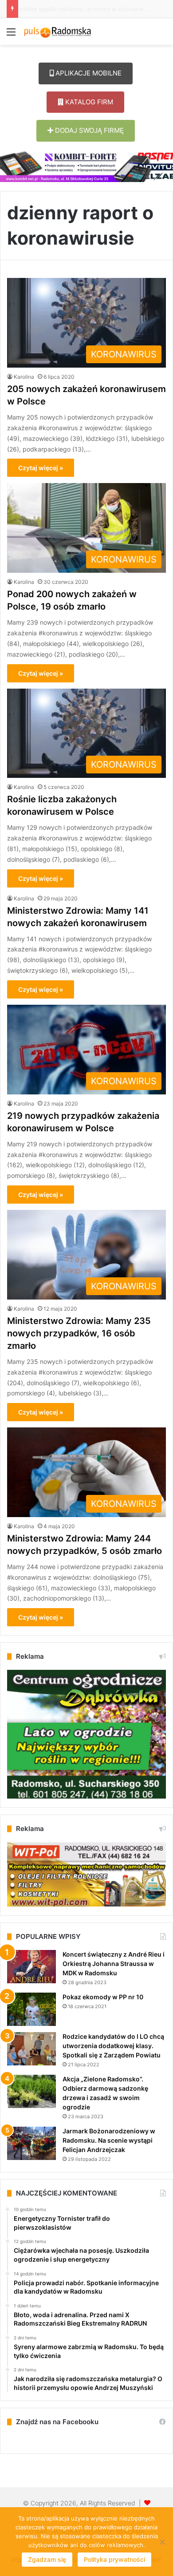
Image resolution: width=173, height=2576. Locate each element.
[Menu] (11, 35)
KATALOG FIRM (88, 102)
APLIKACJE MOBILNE (88, 73)
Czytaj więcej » (41, 468)
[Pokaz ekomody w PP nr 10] (31, 2009)
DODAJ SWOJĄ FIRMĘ (88, 130)
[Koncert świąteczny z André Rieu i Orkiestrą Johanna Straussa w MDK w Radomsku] (31, 1967)
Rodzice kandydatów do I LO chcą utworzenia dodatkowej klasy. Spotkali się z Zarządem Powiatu (113, 2046)
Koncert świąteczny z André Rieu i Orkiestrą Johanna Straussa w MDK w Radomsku (114, 1964)
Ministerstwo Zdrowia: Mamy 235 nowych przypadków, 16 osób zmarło (79, 1333)
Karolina (24, 377)
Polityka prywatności (114, 2559)
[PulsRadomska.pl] (58, 32)
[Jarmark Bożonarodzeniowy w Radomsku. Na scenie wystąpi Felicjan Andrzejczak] (31, 2143)
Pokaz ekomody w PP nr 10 (103, 1997)
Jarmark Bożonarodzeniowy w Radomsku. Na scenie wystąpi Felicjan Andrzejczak (109, 2140)
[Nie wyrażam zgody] (162, 2542)
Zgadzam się (47, 2559)
